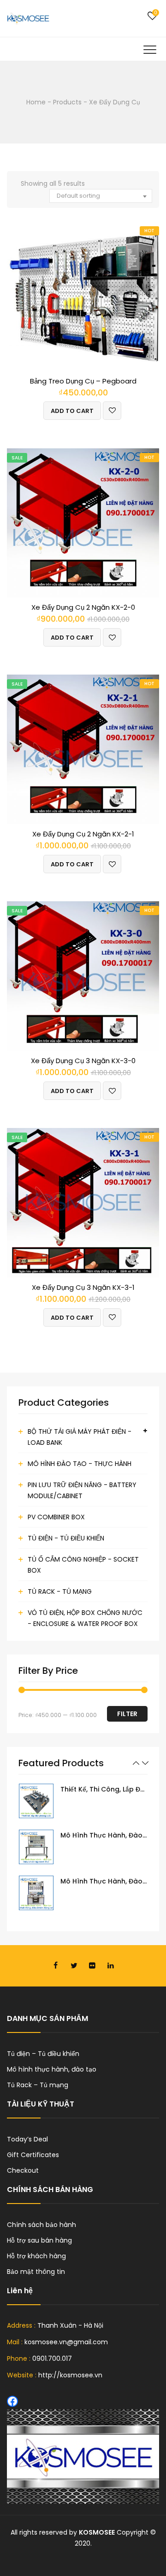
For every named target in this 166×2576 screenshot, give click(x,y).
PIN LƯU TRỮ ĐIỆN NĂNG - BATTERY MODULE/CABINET (82, 1490)
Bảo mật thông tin (36, 2272)
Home (36, 102)
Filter (127, 1714)
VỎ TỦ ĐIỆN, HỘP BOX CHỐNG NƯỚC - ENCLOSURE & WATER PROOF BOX (85, 1618)
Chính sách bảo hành (41, 2225)
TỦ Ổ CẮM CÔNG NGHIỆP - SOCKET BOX (83, 1565)
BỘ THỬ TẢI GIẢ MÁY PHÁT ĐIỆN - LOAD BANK (80, 1437)
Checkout (23, 2170)
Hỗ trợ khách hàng (36, 2256)
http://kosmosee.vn (70, 2375)
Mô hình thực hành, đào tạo (52, 2069)
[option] (83, 1801)
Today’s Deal (27, 2139)
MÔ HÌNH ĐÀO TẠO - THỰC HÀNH (80, 1464)
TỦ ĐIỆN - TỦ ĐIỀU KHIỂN (66, 1538)
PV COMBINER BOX (56, 1517)
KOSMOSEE (97, 2532)
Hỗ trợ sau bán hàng (39, 2240)
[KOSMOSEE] (28, 18)
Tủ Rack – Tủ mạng (38, 2085)
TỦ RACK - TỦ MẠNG (60, 1591)
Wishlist (152, 16)
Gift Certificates (33, 2155)
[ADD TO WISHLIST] (112, 411)
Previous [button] (136, 1763)
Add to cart (72, 411)
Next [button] (145, 1763)
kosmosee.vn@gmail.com (66, 2342)
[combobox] (101, 196)
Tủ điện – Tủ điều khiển (43, 2054)
